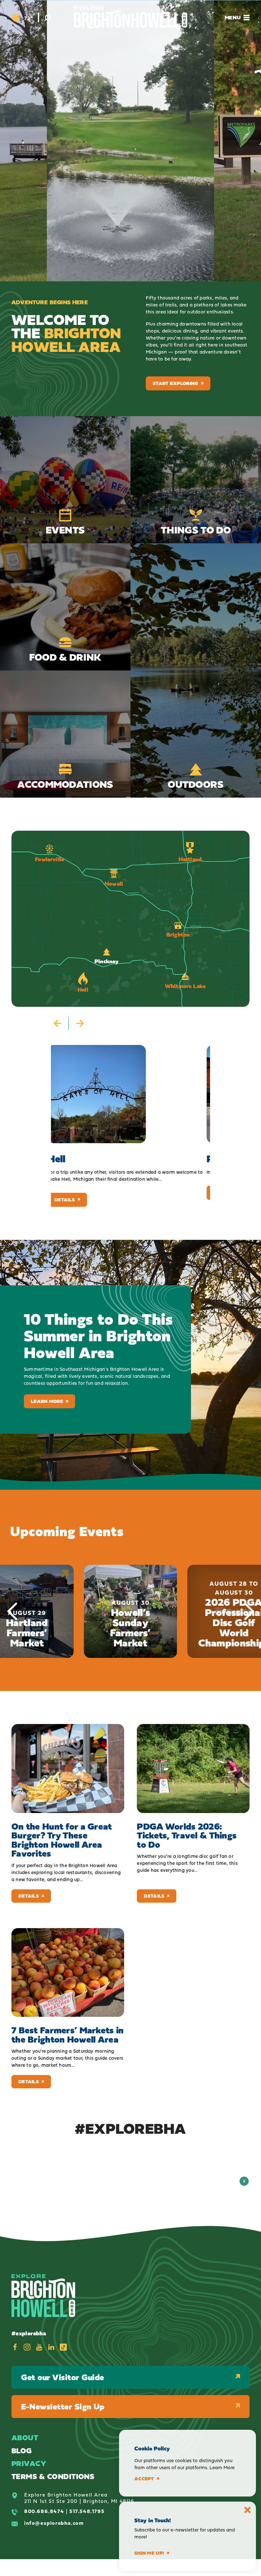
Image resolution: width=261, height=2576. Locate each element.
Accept (144, 2479)
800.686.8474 (44, 2511)
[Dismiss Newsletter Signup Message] (247, 2510)
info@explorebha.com (54, 2523)
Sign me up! (149, 2553)
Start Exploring (176, 383)
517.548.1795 (87, 2511)
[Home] (131, 17)
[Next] (249, 1611)
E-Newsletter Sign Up (63, 2406)
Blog (22, 2451)
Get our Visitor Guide (63, 2377)
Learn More (47, 1401)
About (25, 2438)
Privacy (29, 2463)
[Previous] (12, 1611)
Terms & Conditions (53, 2476)
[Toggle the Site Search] (47, 17)
